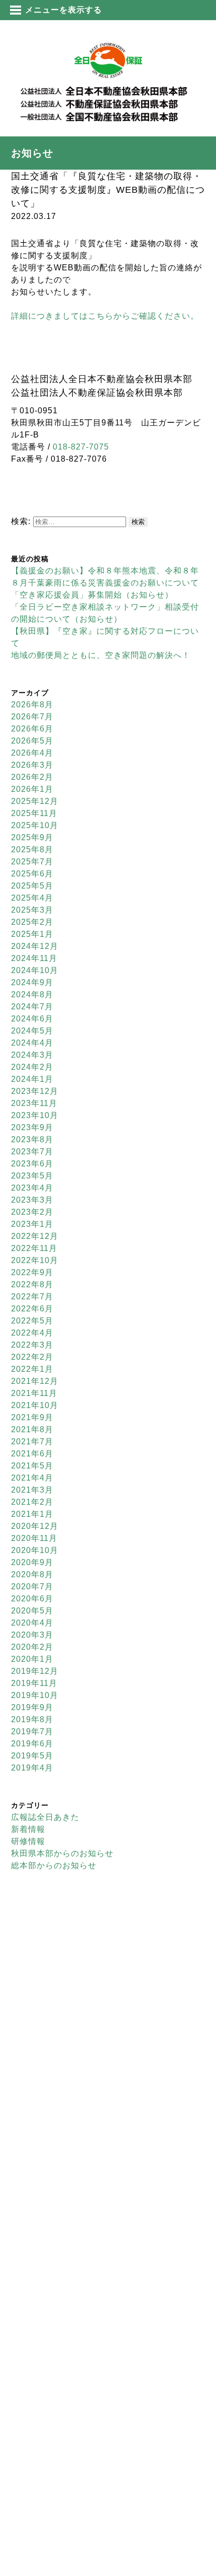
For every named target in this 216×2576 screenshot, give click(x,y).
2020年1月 (32, 1659)
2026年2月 (32, 777)
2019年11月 (34, 1683)
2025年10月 (35, 825)
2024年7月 (32, 1007)
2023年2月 (32, 1212)
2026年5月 (32, 741)
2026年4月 (32, 753)
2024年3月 (32, 1055)
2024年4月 (32, 1043)
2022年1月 (32, 1369)
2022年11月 (34, 1248)
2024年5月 (32, 1031)
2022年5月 (32, 1321)
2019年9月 (32, 1707)
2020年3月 (32, 1635)
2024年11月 (34, 958)
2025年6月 (32, 874)
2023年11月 (34, 1103)
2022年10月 (35, 1260)
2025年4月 (32, 898)
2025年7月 (32, 862)
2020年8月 (32, 1574)
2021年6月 (32, 1454)
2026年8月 (32, 705)
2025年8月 (32, 850)
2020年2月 (32, 1647)
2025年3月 (32, 910)
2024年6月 (32, 1019)
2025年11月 (34, 813)
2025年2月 (32, 922)
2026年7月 (32, 717)
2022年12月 (35, 1236)
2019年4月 (32, 1768)
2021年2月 (32, 1502)
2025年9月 (32, 837)
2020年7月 (32, 1587)
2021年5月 (32, 1466)
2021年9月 (32, 1417)
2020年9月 (32, 1562)
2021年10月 (35, 1405)
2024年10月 (35, 970)
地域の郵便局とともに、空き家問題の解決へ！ (101, 655)
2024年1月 (32, 1079)
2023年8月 (32, 1139)
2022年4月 (32, 1333)
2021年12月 (35, 1381)
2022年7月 (32, 1297)
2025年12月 (35, 801)
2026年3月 (32, 765)
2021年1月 (32, 1514)
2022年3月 (32, 1345)
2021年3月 (32, 1490)
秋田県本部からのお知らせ (62, 1853)
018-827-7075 (81, 447)
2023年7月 (32, 1152)
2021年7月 (32, 1442)
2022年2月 (32, 1357)
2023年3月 (32, 1200)
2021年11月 (34, 1393)
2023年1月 (32, 1224)
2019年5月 (32, 1756)
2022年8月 (32, 1284)
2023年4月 (32, 1188)
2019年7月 (32, 1732)
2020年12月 (35, 1526)
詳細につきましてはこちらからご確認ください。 (105, 316)
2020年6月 (32, 1599)
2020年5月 (32, 1611)
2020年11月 (34, 1538)
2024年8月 (32, 995)
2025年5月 (32, 886)
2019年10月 (35, 1695)
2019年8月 (32, 1719)
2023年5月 (32, 1176)
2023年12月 (35, 1091)
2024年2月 (32, 1067)
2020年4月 (32, 1623)
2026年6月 (32, 729)
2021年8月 (32, 1429)
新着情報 (28, 1829)
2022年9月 (32, 1272)
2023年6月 (32, 1164)
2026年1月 (32, 789)
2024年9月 (32, 982)
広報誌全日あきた (45, 1817)
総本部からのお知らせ (54, 1865)
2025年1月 (32, 934)
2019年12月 (35, 1671)
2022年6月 (32, 1309)
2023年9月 (32, 1127)
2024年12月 (35, 946)
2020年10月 (35, 1550)
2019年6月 (32, 1744)
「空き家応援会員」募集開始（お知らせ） (92, 595)
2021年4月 (32, 1478)
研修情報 (28, 1841)
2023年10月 (35, 1115)
